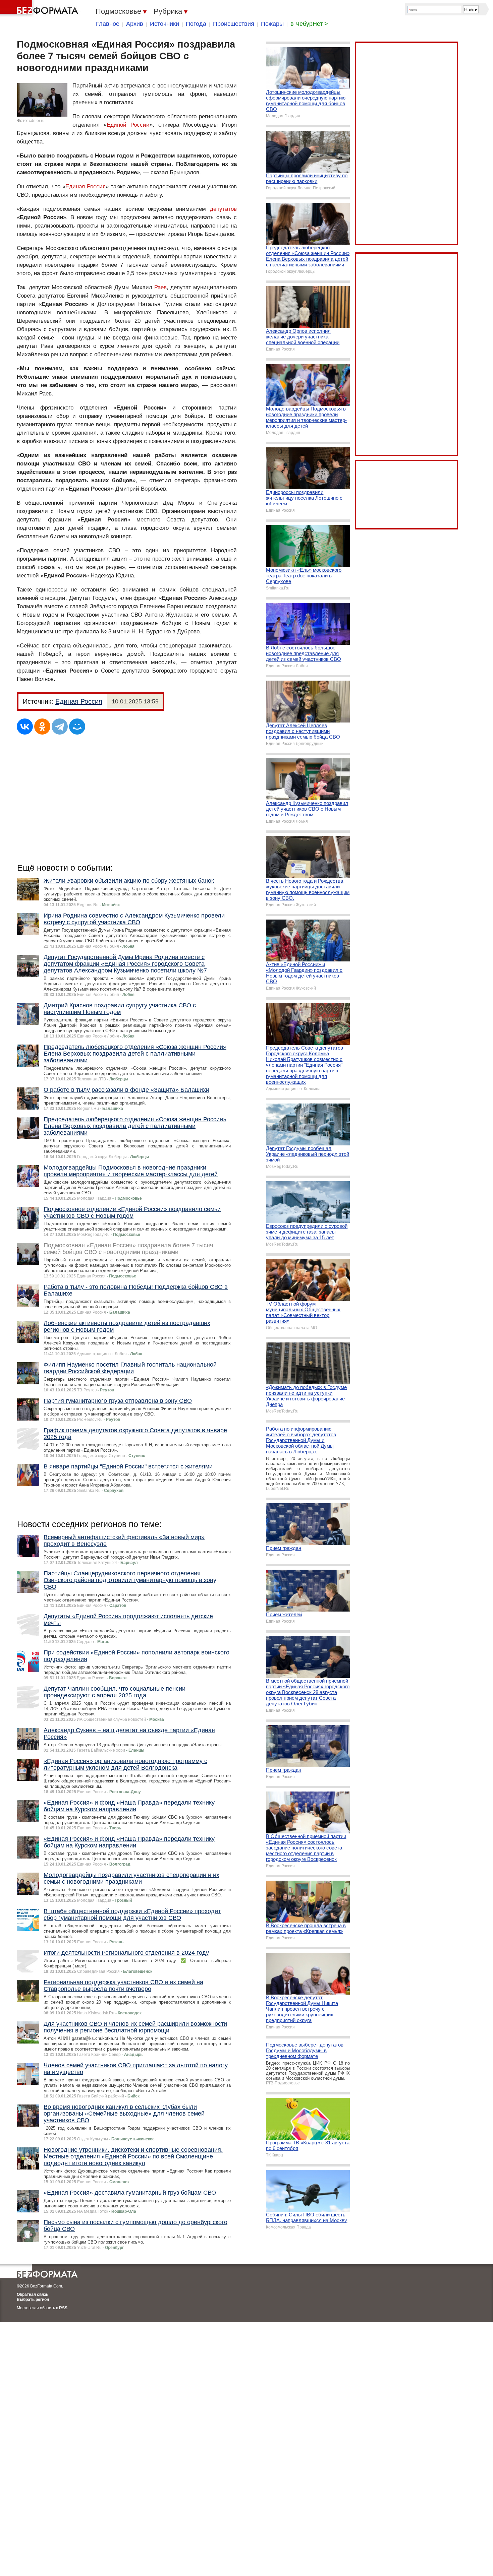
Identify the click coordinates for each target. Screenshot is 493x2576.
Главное (108, 24)
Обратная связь (33, 2295)
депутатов (223, 209)
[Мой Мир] (77, 727)
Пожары (272, 24)
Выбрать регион (33, 2300)
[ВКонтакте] (25, 727)
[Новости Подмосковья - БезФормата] (40, 8)
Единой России (128, 125)
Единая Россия (86, 186)
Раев (160, 287)
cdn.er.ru (37, 121)
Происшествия (234, 24)
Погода (196, 24)
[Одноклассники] (42, 727)
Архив (135, 24)
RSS (63, 2308)
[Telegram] (60, 727)
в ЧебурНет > (309, 24)
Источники (165, 24)
